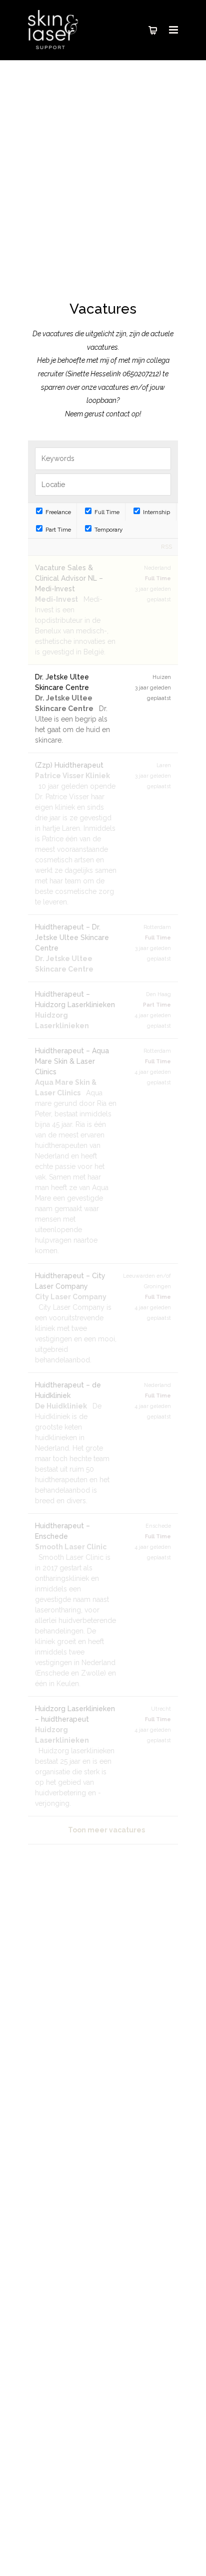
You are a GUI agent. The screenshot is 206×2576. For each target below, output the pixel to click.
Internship (156, 512)
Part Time (57, 530)
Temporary (108, 530)
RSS (166, 547)
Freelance (57, 512)
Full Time (106, 512)
